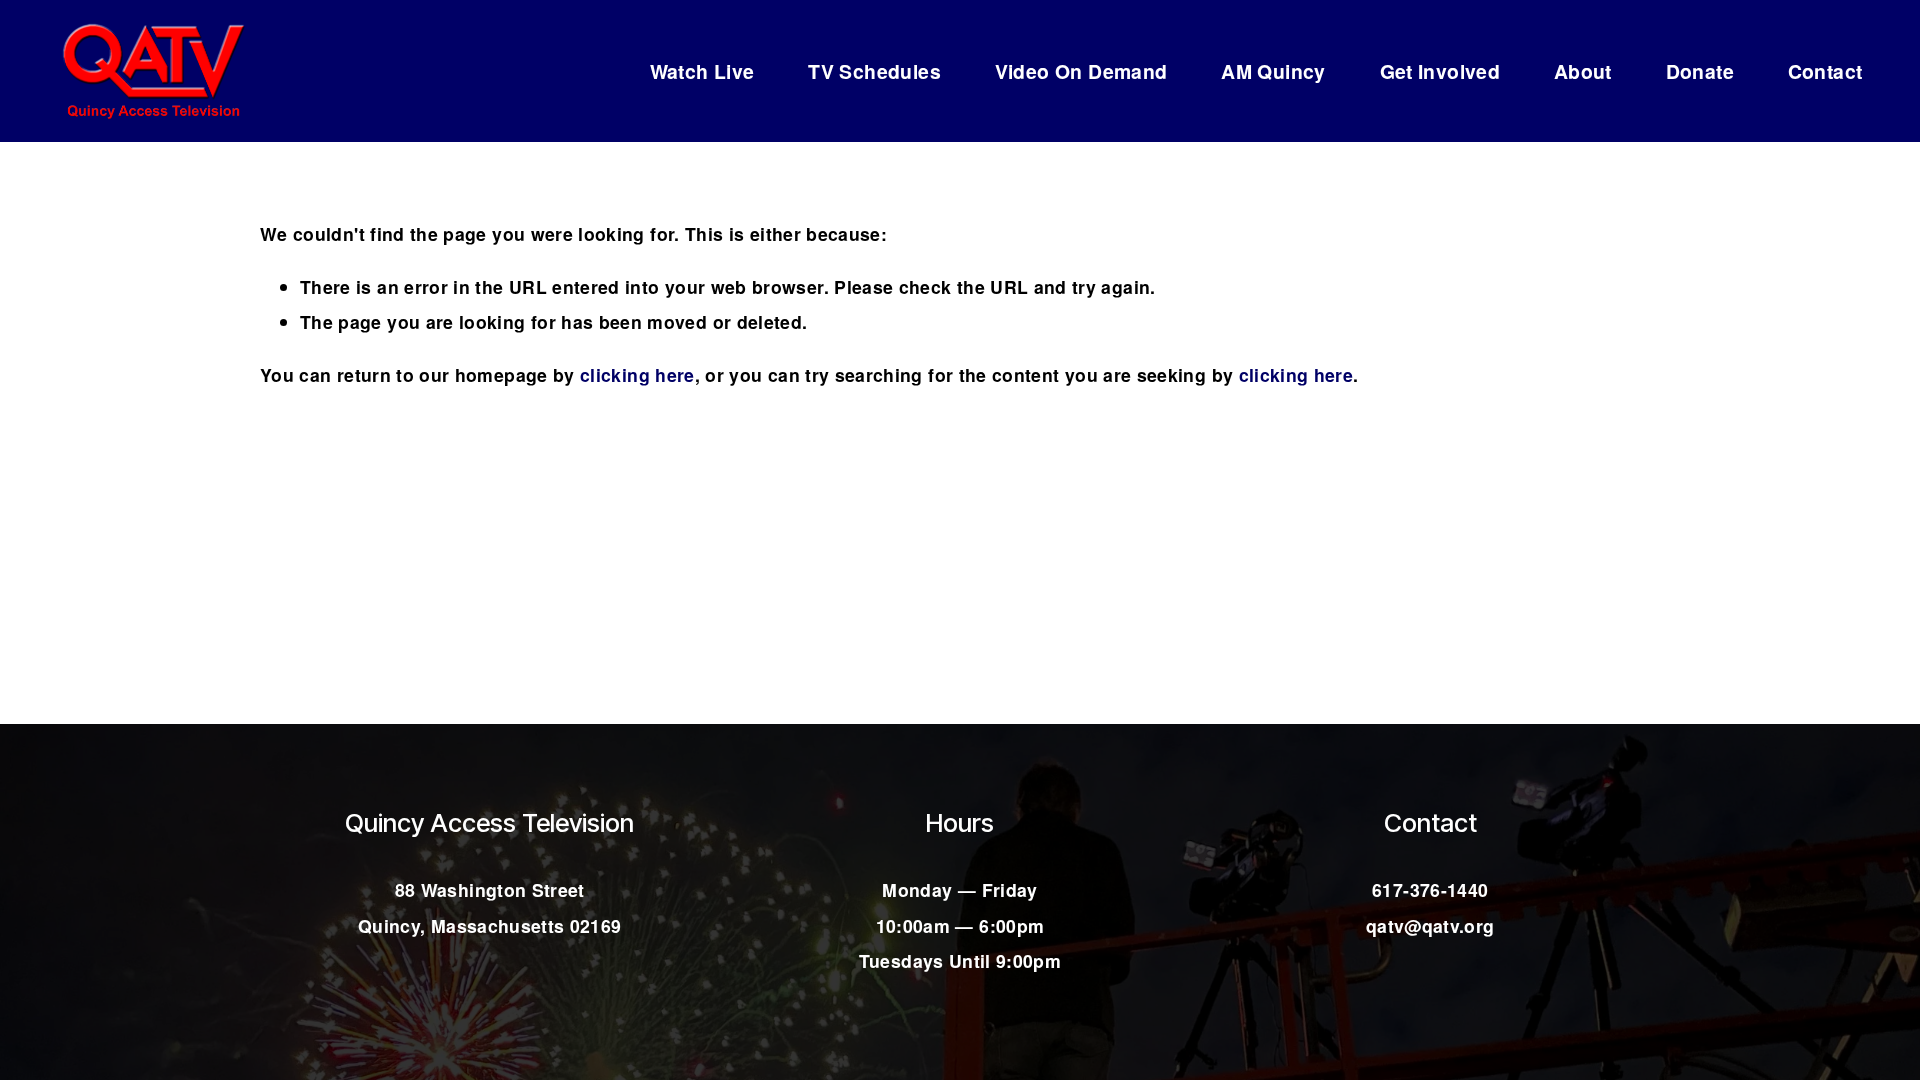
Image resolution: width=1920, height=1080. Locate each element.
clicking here (637, 374)
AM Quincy (1273, 71)
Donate (1700, 71)
